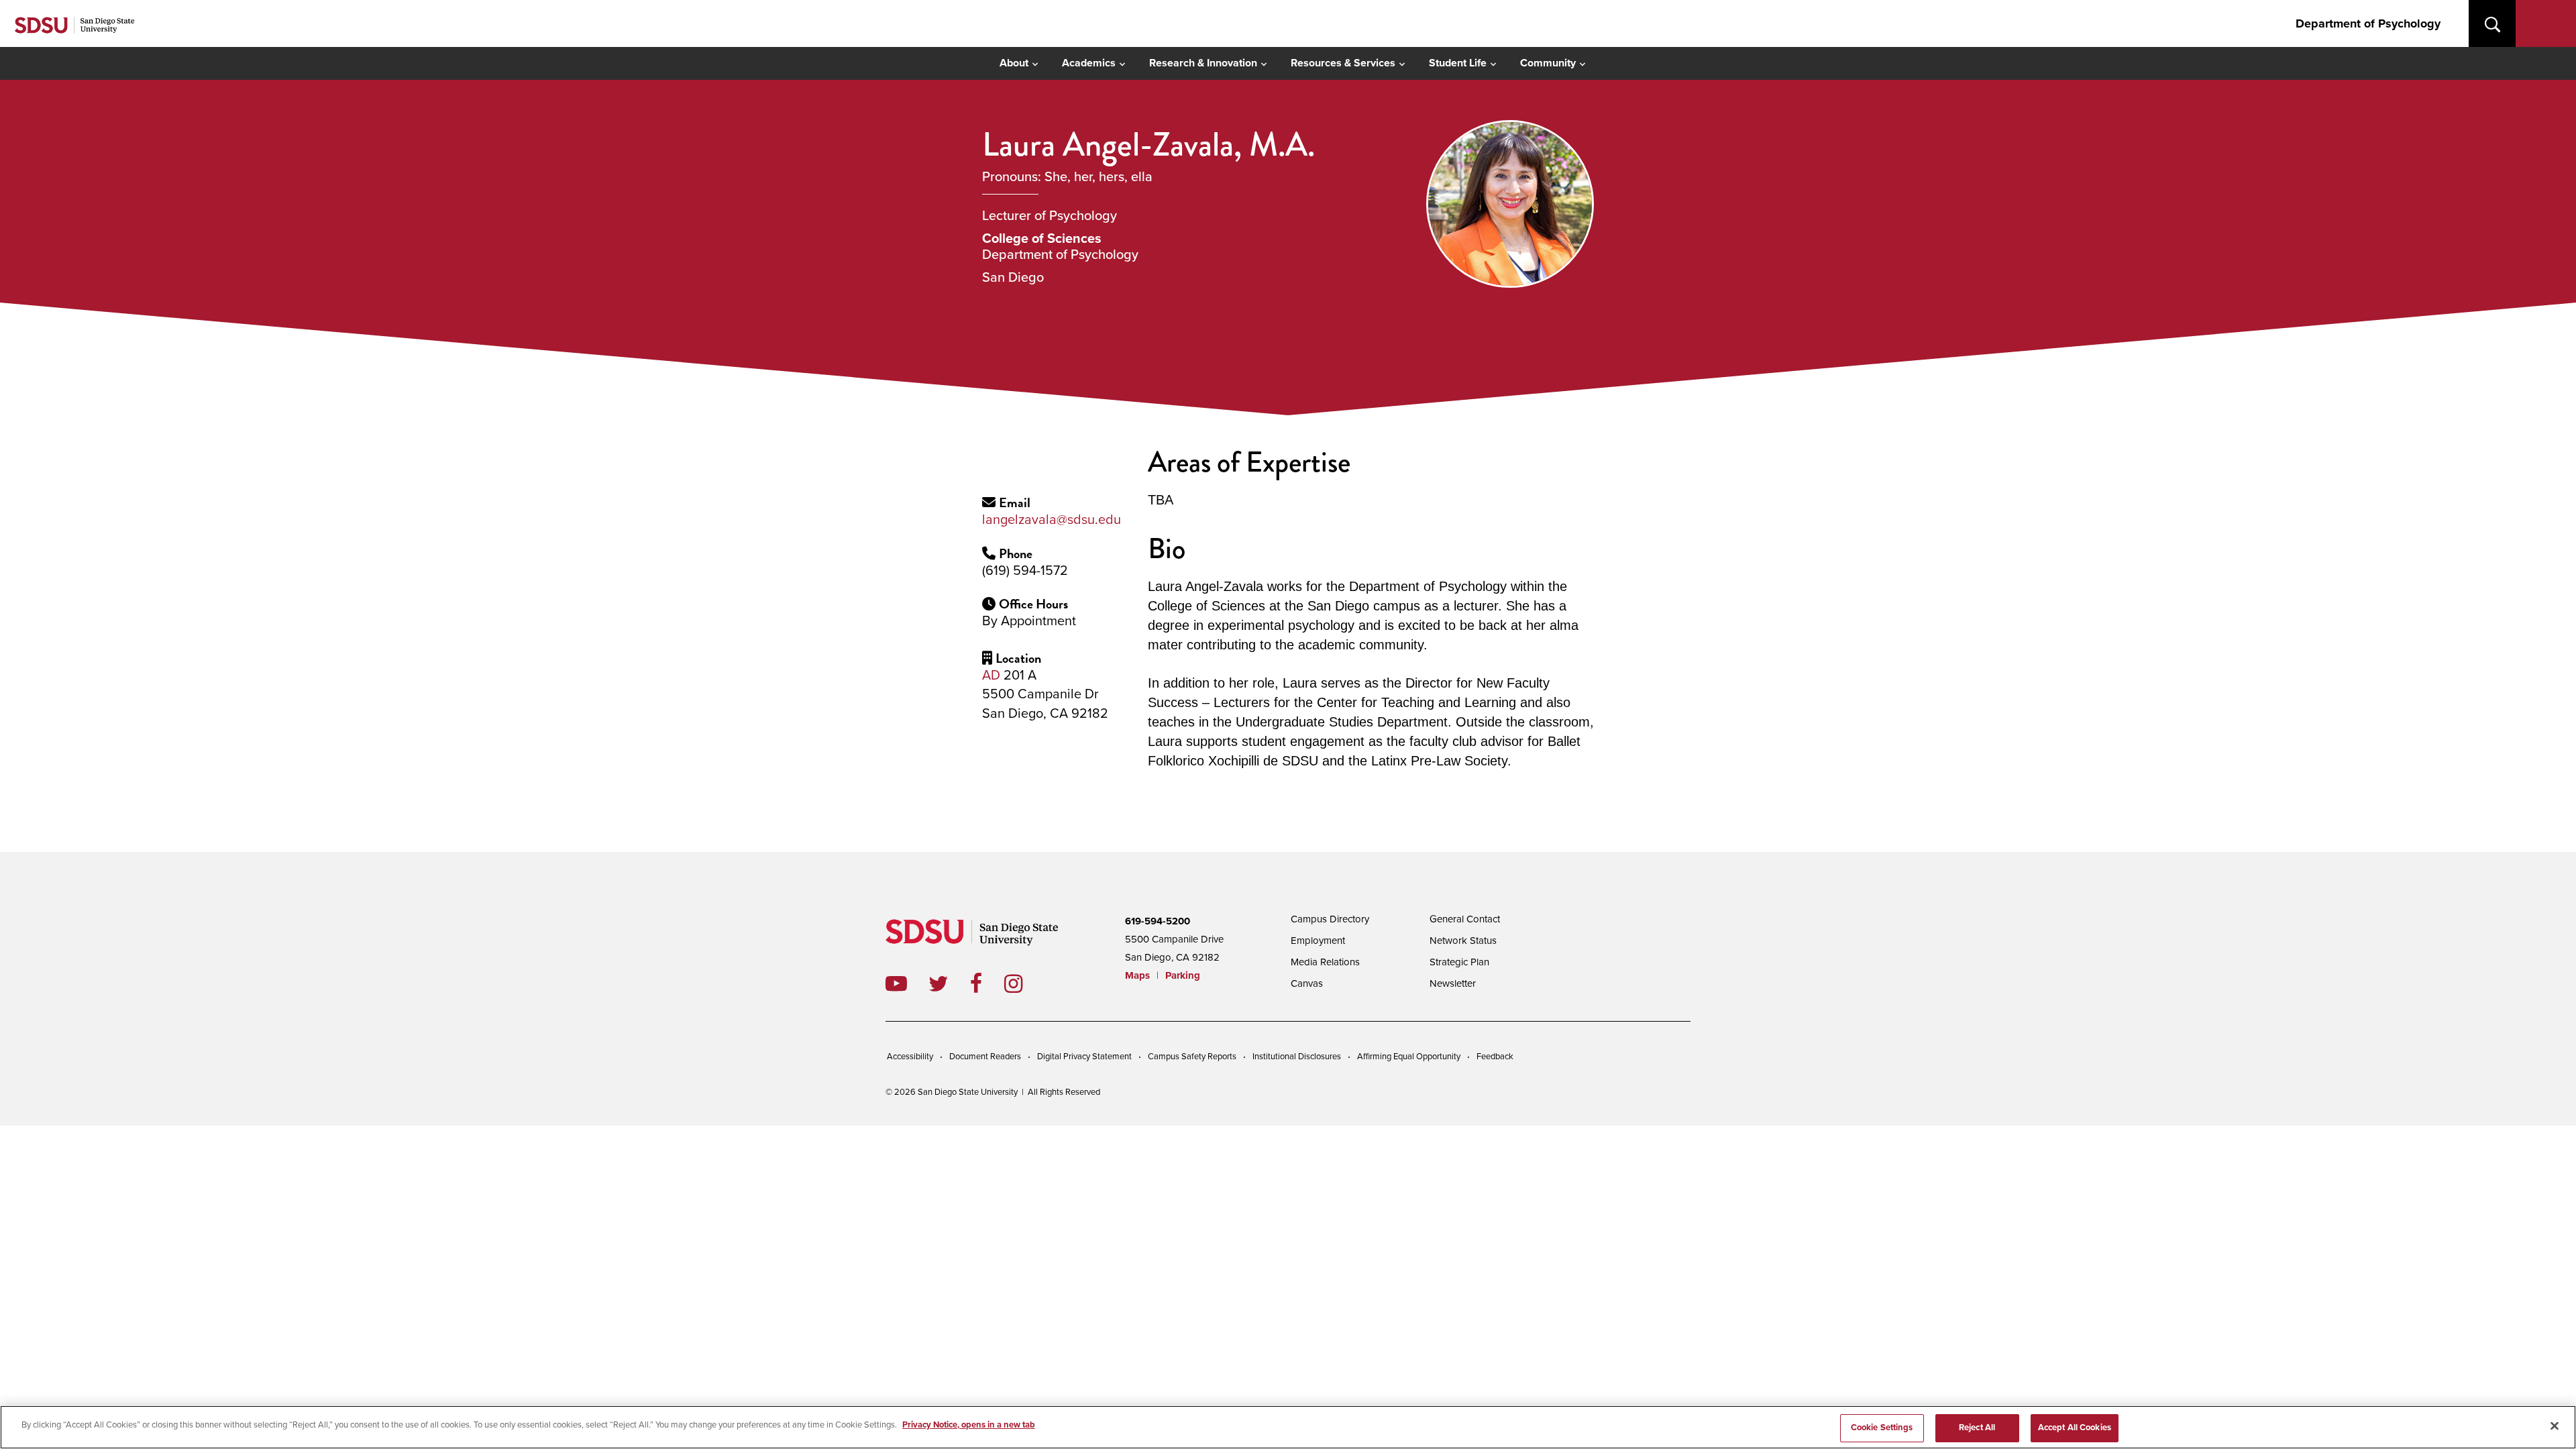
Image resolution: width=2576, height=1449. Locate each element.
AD (991, 676)
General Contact (1465, 919)
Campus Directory (1330, 919)
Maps (1137, 975)
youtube (896, 983)
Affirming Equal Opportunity (1409, 1057)
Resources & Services (1343, 63)
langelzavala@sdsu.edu (1052, 520)
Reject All (1977, 1428)
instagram (1024, 983)
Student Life (1458, 63)
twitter (949, 983)
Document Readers (985, 1057)
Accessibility (910, 1057)
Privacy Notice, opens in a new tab (969, 1425)
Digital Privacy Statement (1084, 1057)
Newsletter (1453, 983)
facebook (987, 983)
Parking (1183, 975)
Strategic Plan (1459, 962)
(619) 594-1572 (1025, 571)
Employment (1318, 941)
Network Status (1463, 941)
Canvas (1307, 983)
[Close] (2555, 1426)
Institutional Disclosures (1297, 1057)
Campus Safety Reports (1192, 1057)
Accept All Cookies (2075, 1428)
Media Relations (1325, 962)
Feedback (1495, 1057)
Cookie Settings (1882, 1428)
